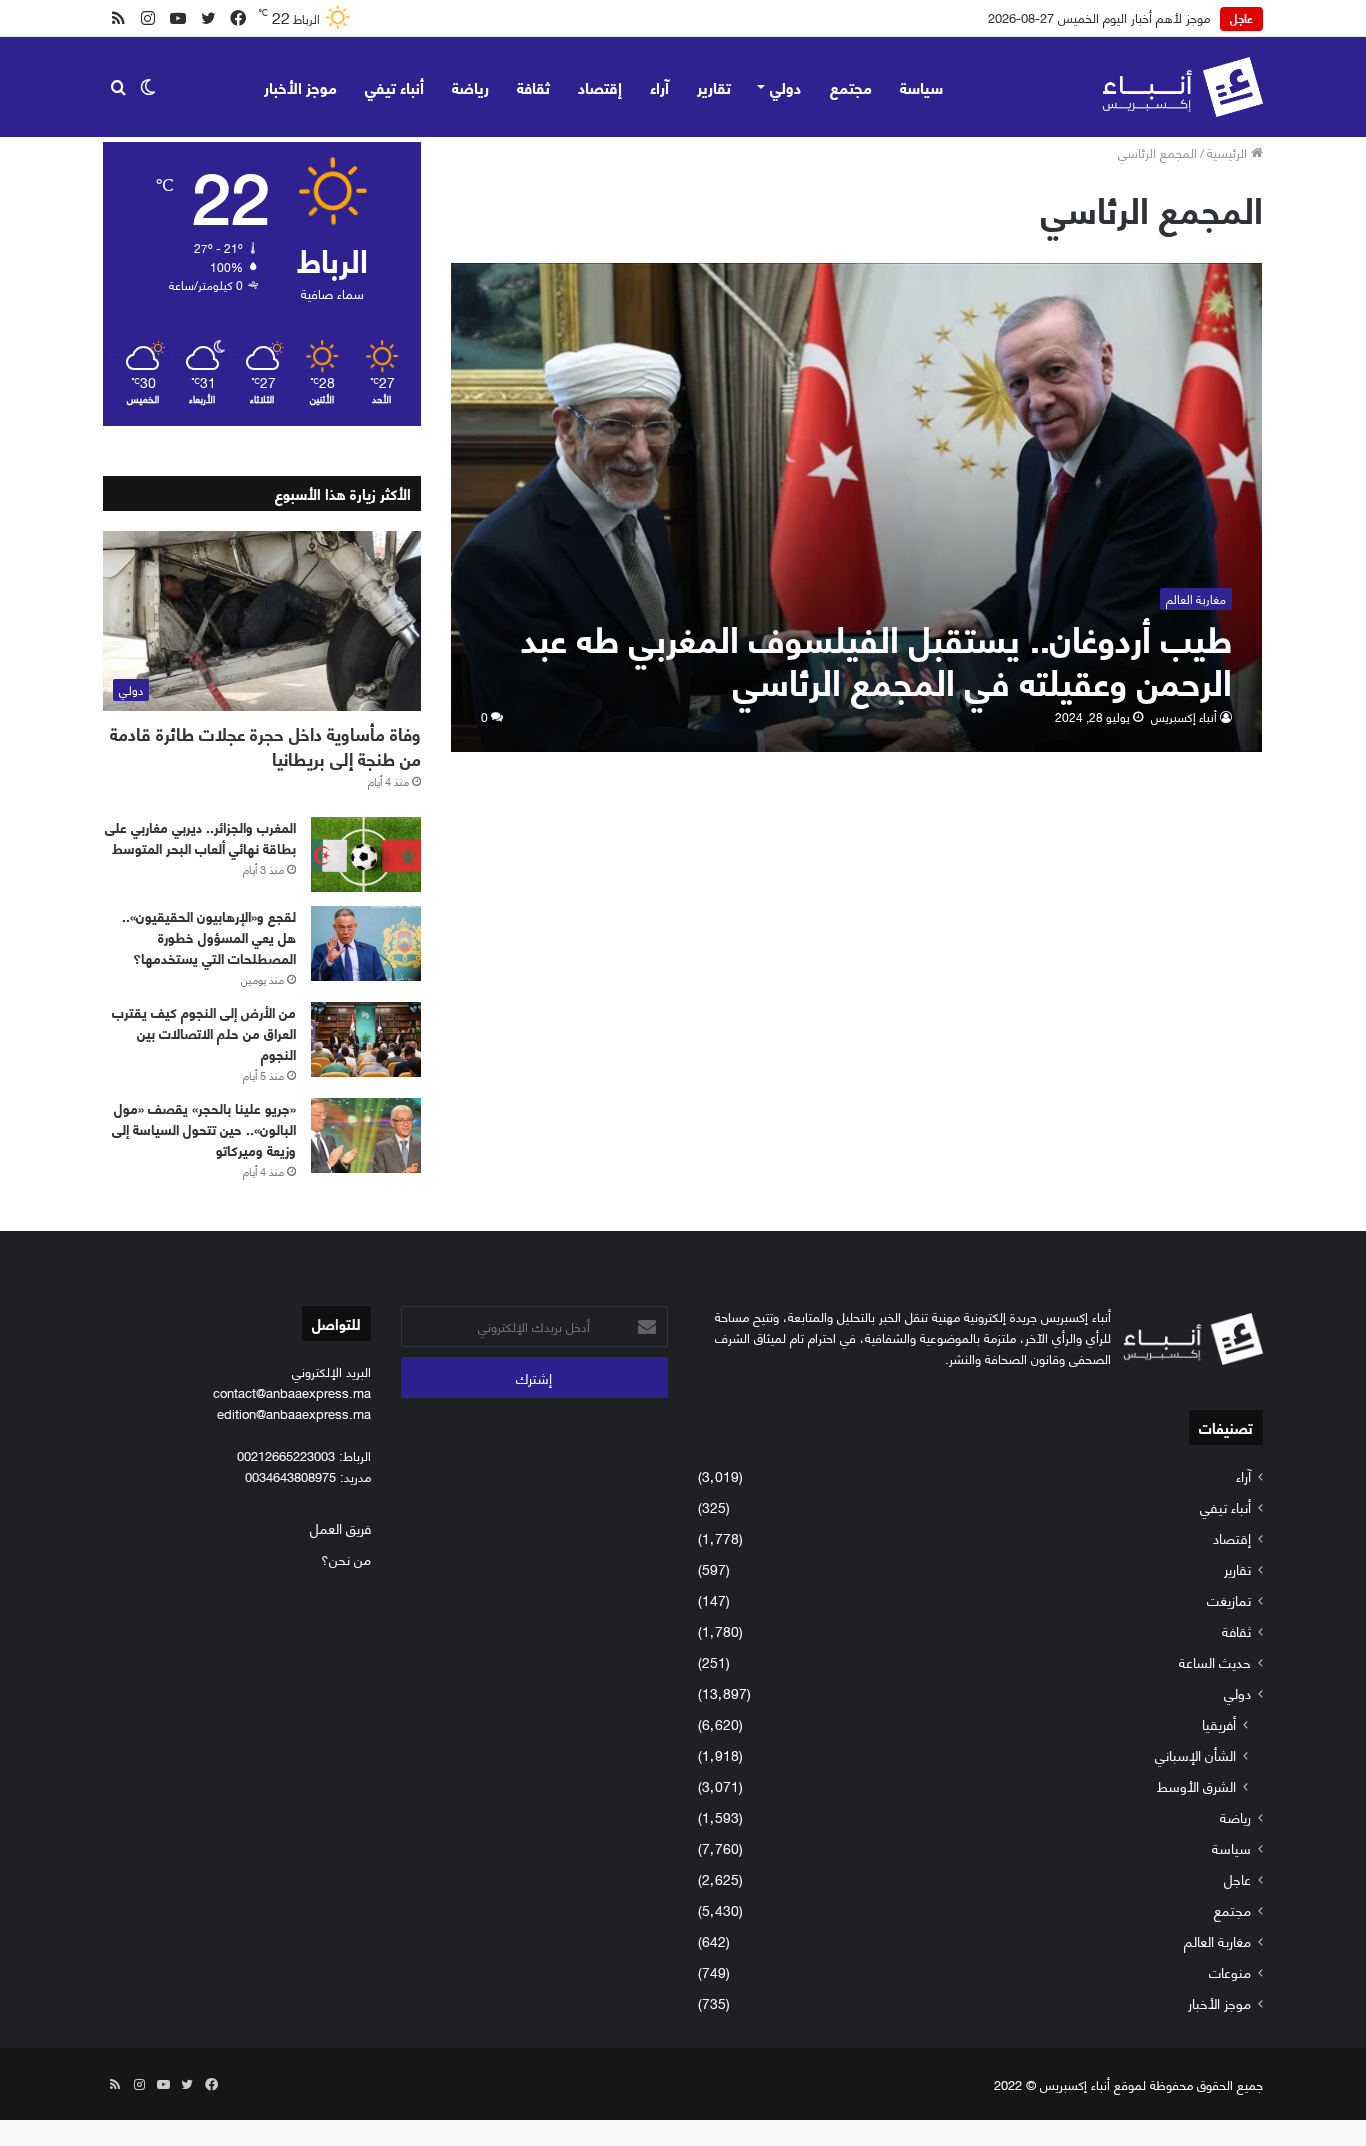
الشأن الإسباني (1195, 1754)
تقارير (714, 86)
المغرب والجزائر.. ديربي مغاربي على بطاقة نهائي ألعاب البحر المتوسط (200, 837)
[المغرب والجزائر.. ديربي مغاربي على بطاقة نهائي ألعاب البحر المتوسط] (366, 854)
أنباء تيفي (394, 86)
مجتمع (851, 86)
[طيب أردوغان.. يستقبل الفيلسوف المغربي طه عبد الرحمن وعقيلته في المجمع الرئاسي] (857, 507)
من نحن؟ (346, 1558)
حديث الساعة (1215, 1661)
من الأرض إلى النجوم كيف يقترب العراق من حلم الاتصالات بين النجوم (204, 1032)
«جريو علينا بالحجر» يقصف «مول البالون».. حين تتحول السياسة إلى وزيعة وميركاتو (204, 1128)
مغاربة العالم (1217, 1940)
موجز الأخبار (300, 86)
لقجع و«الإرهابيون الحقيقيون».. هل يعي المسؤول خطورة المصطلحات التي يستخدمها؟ (209, 936)
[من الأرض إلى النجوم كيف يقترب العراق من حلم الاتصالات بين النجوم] (366, 1039)
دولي (785, 86)
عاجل (1237, 1878)
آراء (659, 86)
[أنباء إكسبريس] (1182, 87)
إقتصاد (600, 86)
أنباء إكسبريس (1184, 716)
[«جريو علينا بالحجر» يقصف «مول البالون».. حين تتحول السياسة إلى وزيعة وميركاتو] (366, 1135)
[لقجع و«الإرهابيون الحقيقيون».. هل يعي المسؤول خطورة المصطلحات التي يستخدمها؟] (366, 943)
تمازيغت (1229, 1599)
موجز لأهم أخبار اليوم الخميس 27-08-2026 (1099, 17)
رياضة (470, 86)
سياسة (921, 86)
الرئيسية (1229, 152)
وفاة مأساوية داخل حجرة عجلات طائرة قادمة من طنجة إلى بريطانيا (265, 745)
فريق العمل (340, 1527)
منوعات (1230, 1971)
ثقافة (533, 86)
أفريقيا (1219, 1723)
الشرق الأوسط (1196, 1785)
